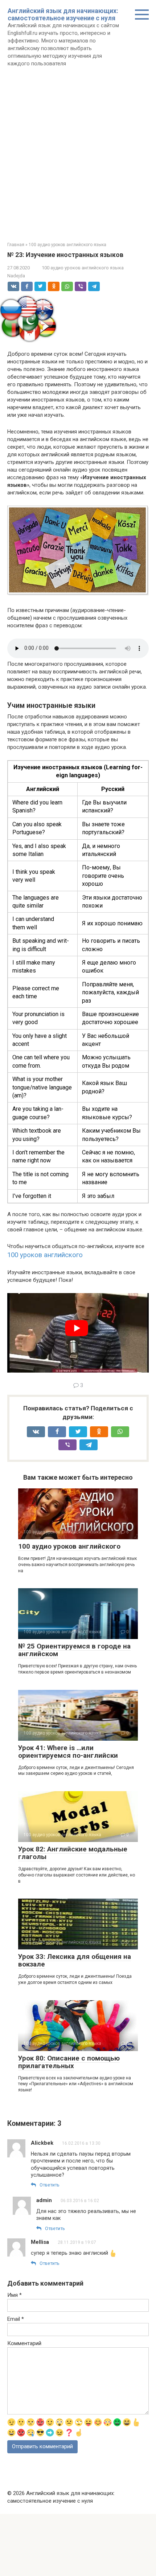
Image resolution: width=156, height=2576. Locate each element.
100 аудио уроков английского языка (83, 268)
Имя (15, 2295)
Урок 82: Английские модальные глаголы (73, 1853)
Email (16, 2319)
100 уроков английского (45, 1255)
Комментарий (24, 2343)
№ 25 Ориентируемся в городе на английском (74, 1650)
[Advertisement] (78, 164)
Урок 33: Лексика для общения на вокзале (75, 1960)
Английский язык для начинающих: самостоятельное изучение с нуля (63, 14)
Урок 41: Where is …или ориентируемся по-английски (68, 1752)
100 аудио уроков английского (69, 1546)
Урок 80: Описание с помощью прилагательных (69, 2062)
